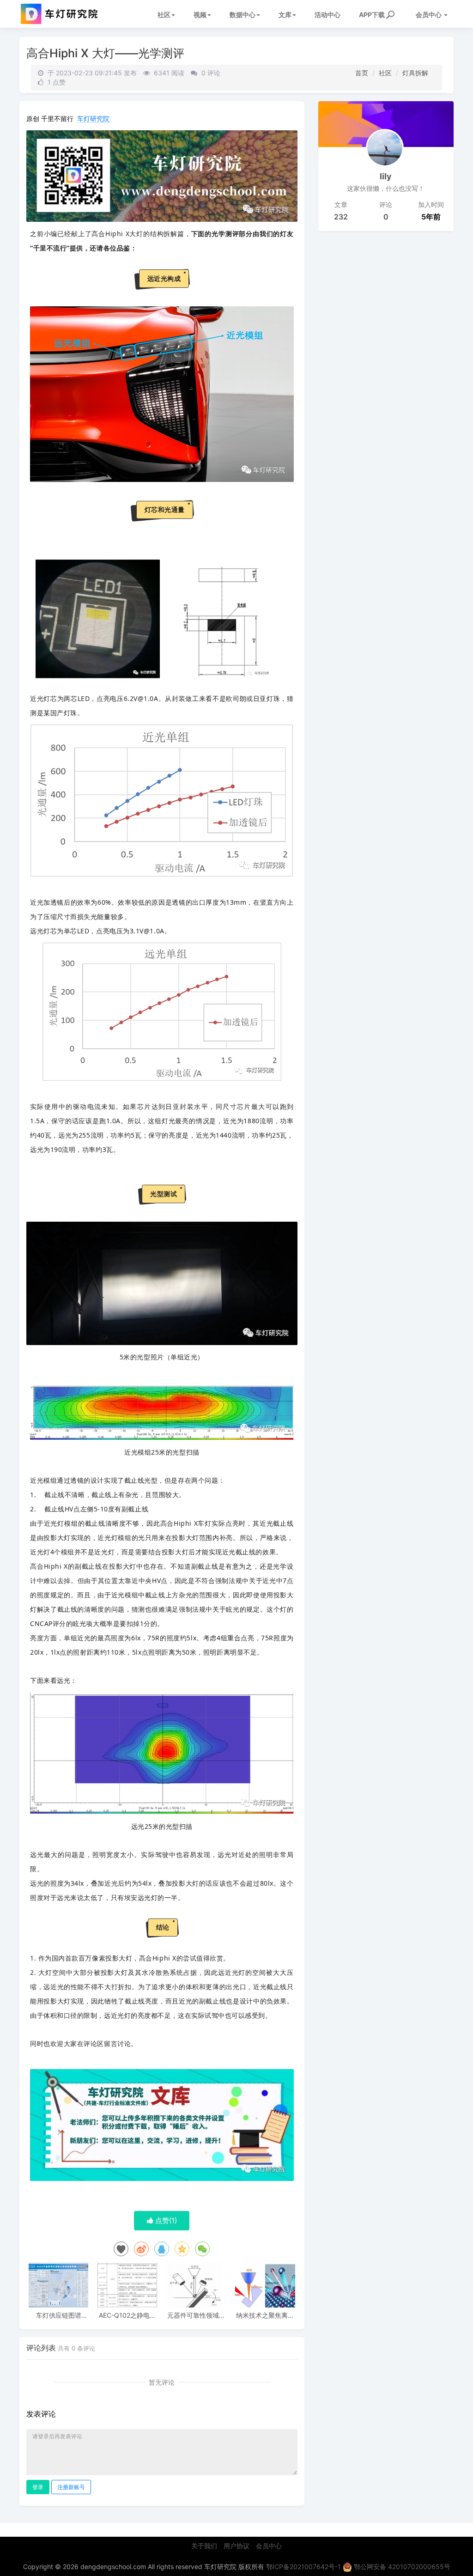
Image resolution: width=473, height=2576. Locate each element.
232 (341, 217)
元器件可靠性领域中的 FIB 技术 (196, 2315)
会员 (429, 15)
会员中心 (269, 2546)
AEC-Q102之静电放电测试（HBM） (127, 2315)
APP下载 (372, 15)
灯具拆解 (415, 73)
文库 (285, 15)
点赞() (165, 2220)
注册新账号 (71, 2487)
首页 (362, 73)
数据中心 (243, 15)
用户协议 (236, 2546)
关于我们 (204, 2546)
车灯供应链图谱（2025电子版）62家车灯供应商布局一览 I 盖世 (59, 2315)
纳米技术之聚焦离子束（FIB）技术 (265, 2315)
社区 (164, 15)
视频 (200, 15)
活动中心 (327, 15)
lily (386, 176)
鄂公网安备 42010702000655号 (401, 2567)
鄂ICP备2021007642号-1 (303, 2567)
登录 (38, 2487)
